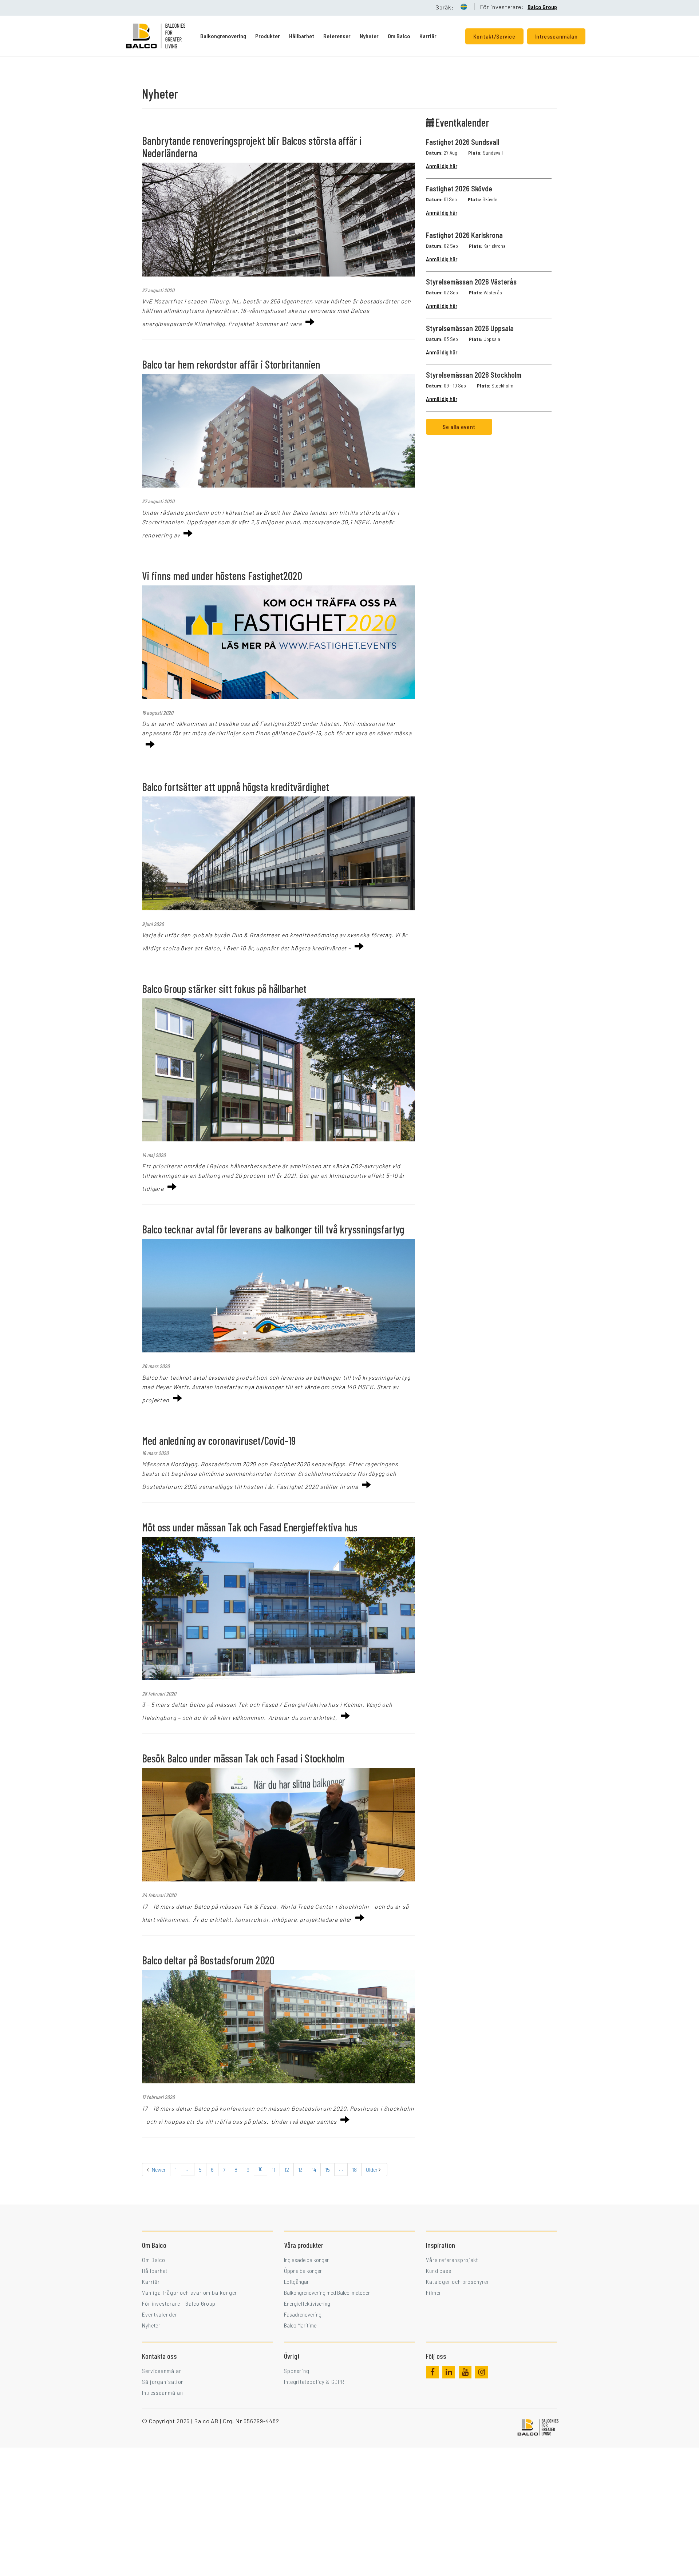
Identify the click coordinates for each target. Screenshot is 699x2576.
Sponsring (297, 2371)
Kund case (439, 2271)
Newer (158, 2169)
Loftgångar (296, 2281)
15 (327, 2169)
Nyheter (369, 36)
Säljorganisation (163, 2382)
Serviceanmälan (162, 2371)
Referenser (337, 36)
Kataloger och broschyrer (458, 2281)
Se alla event (459, 427)
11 (273, 2169)
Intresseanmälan (163, 2392)
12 (287, 2169)
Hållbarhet (302, 36)
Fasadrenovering (303, 2314)
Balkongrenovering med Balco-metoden (327, 2292)
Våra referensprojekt (452, 2260)
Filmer (434, 2292)
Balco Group (542, 7)
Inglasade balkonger (306, 2260)
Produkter (268, 36)
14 (314, 2169)
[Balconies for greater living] (163, 36)
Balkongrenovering (223, 36)
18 (354, 2169)
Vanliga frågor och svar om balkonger (189, 2292)
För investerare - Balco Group (179, 2303)
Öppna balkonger (303, 2271)
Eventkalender (160, 2314)
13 (300, 2169)
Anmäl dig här (442, 166)
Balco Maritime (300, 2325)
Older (372, 2169)
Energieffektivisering (307, 2303)
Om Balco (399, 36)
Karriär (428, 36)
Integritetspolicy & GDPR (314, 2382)
